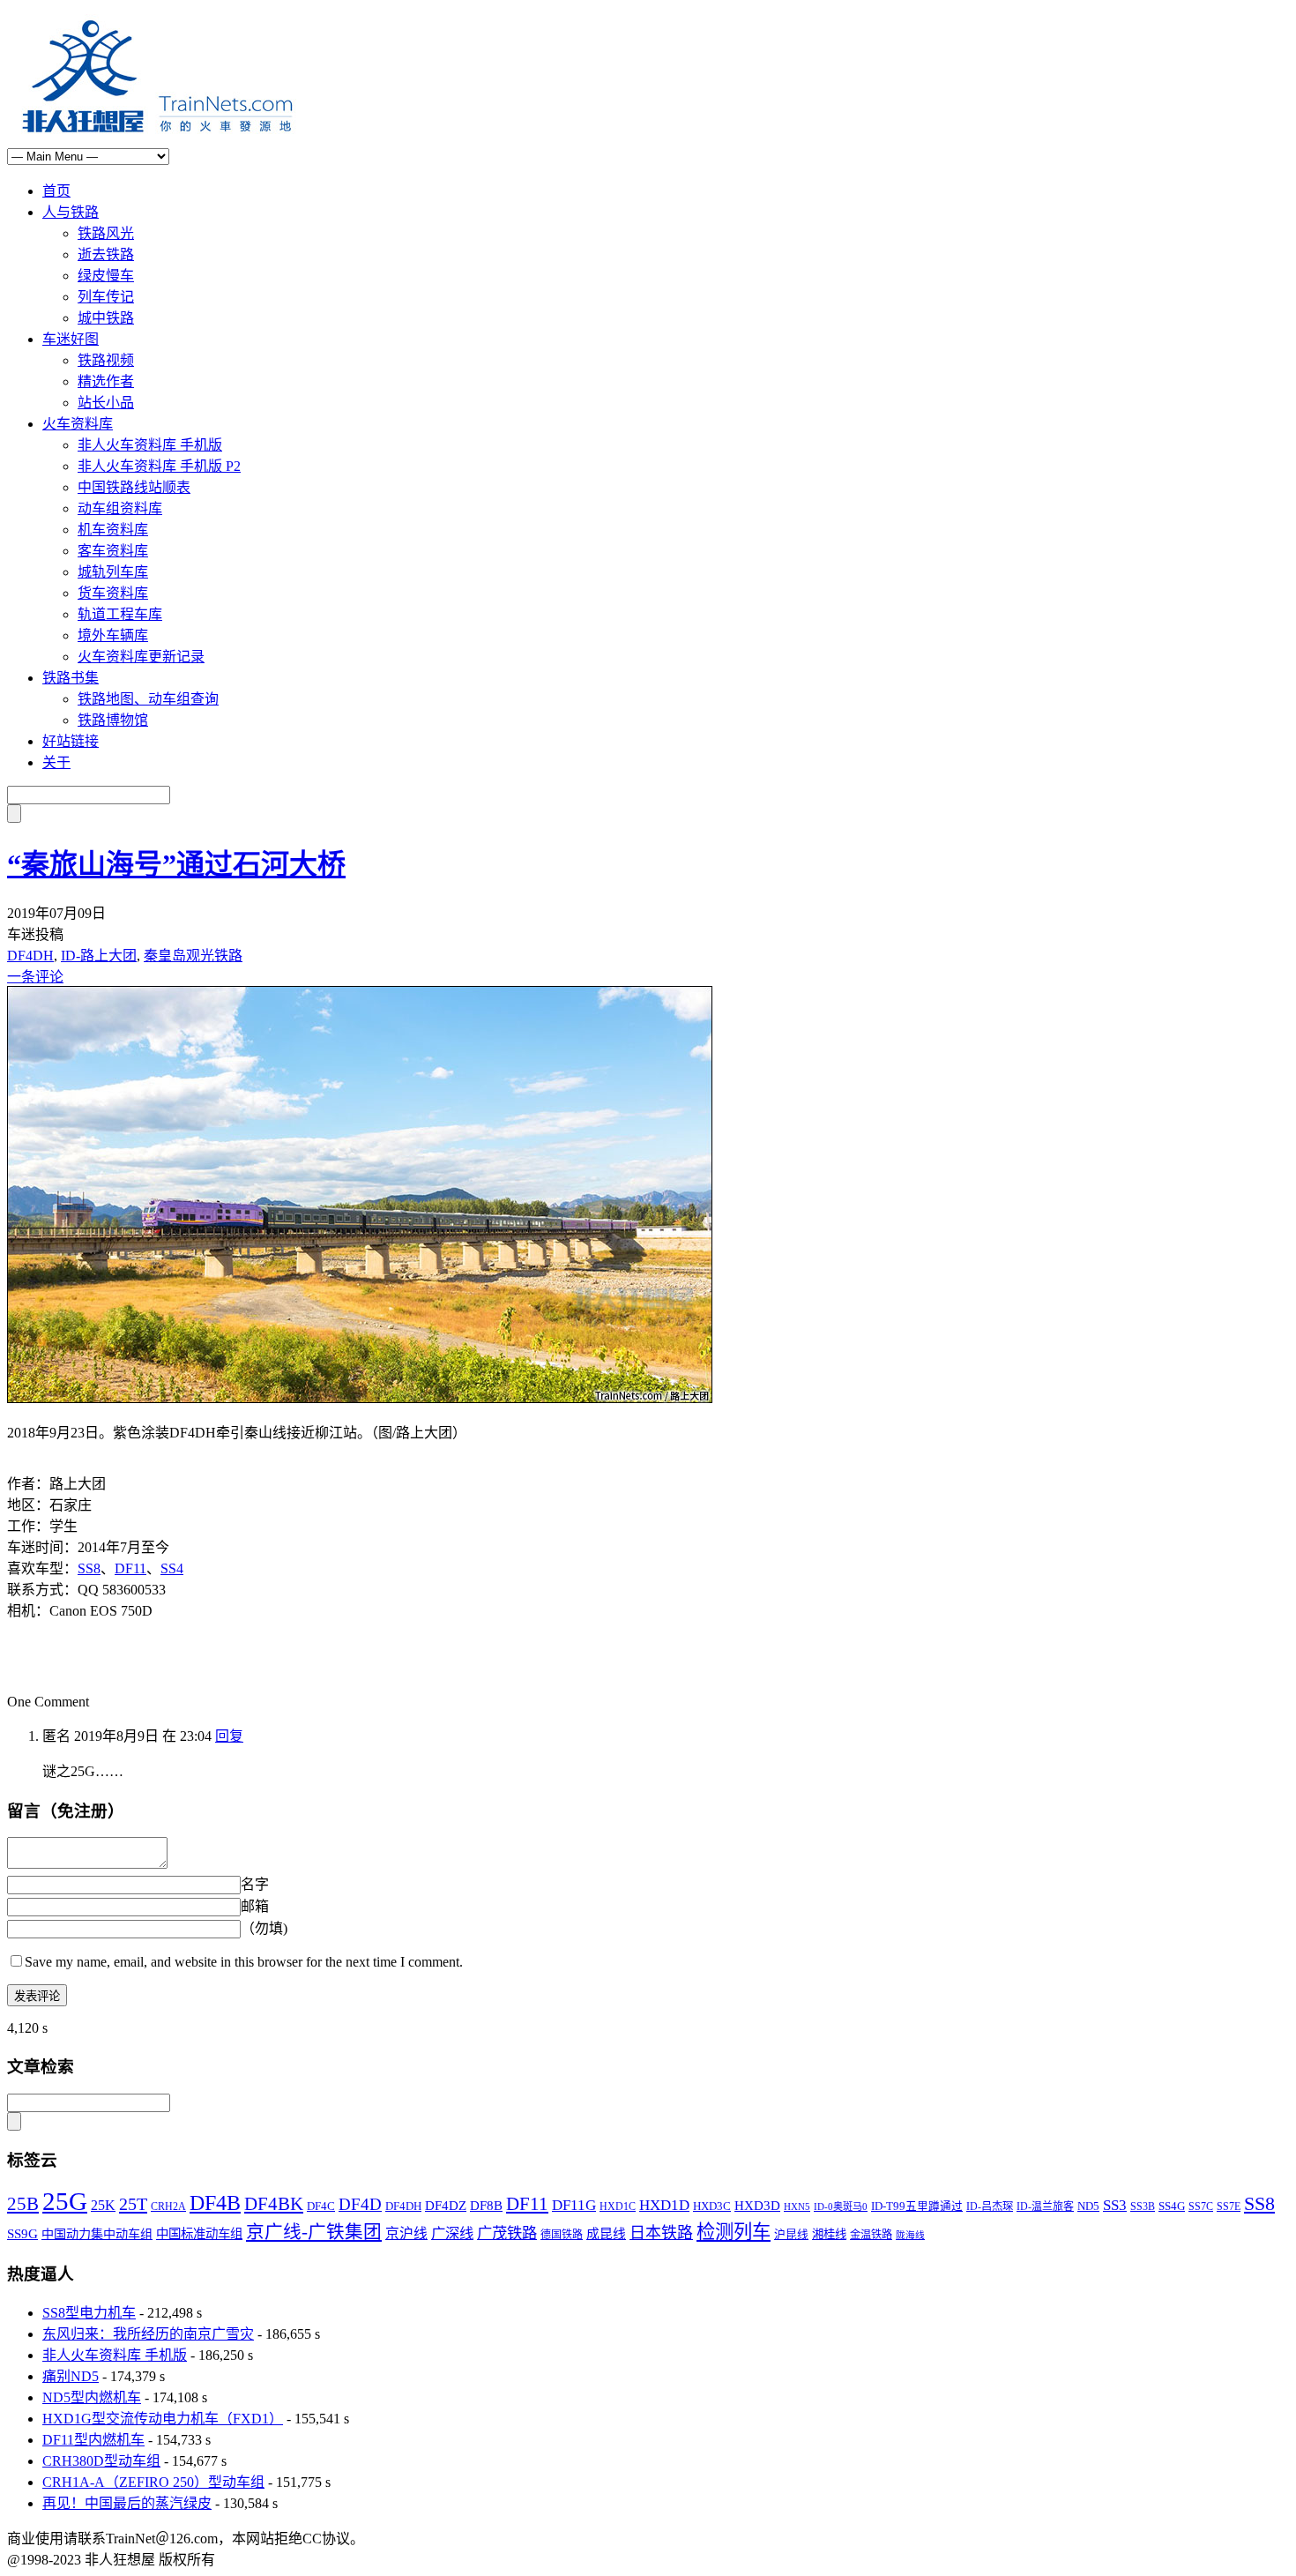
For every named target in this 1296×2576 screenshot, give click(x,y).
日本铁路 (661, 2233)
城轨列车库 (113, 572)
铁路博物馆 (113, 720)
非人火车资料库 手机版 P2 (159, 466)
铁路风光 (106, 233)
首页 (56, 191)
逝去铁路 (106, 254)
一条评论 (35, 977)
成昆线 (606, 2234)
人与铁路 (71, 212)
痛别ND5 (71, 2376)
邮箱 (255, 1906)
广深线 (452, 2233)
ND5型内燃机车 (92, 2397)
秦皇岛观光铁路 (193, 956)
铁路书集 (71, 678)
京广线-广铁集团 (314, 2232)
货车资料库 (113, 593)
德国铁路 (562, 2235)
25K (103, 2205)
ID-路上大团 (99, 956)
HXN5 (797, 2206)
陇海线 (910, 2235)
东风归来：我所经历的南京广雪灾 (148, 2334)
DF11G (574, 2205)
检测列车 (734, 2232)
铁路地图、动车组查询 (148, 699)
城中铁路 (106, 318)
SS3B (1143, 2206)
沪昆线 (791, 2235)
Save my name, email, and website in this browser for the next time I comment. (244, 1962)
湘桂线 (829, 2234)
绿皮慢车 (106, 276)
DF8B (486, 2206)
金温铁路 (871, 2235)
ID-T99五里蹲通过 (917, 2206)
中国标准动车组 (199, 2234)
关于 (56, 762)
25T (133, 2204)
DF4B (215, 2203)
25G (65, 2201)
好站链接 (71, 741)
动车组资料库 (120, 508)
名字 (255, 1884)
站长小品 (106, 403)
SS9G (22, 2233)
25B (23, 2204)
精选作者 (106, 381)
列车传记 (106, 297)
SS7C (1201, 2206)
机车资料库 (113, 530)
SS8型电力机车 (89, 2313)
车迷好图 (71, 339)
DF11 (130, 1568)
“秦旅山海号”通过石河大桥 (176, 864)
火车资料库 (78, 424)
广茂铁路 (507, 2233)
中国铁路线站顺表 (134, 487)
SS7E (1229, 2207)
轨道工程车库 (120, 614)
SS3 (1115, 2205)
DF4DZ (446, 2205)
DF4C (321, 2206)
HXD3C (712, 2206)
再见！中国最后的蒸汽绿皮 (127, 2503)
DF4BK (274, 2204)
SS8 (89, 1568)
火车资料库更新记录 (141, 657)
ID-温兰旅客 (1045, 2206)
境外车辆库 (113, 635)
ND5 (1088, 2206)
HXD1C (618, 2206)
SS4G (1172, 2206)
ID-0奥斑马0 (841, 2206)
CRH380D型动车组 (101, 2461)
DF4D (360, 2204)
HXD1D (664, 2205)
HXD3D (757, 2206)
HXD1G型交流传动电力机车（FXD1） (163, 2419)
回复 (229, 1736)
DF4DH (30, 956)
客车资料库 (113, 551)
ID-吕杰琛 (990, 2206)
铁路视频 (106, 360)
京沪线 (406, 2233)
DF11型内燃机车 (93, 2440)
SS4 (172, 1568)
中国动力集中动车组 (97, 2234)
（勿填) (264, 1928)
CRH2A (168, 2206)
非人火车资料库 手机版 (150, 445)
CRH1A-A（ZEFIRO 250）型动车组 (153, 2482)
